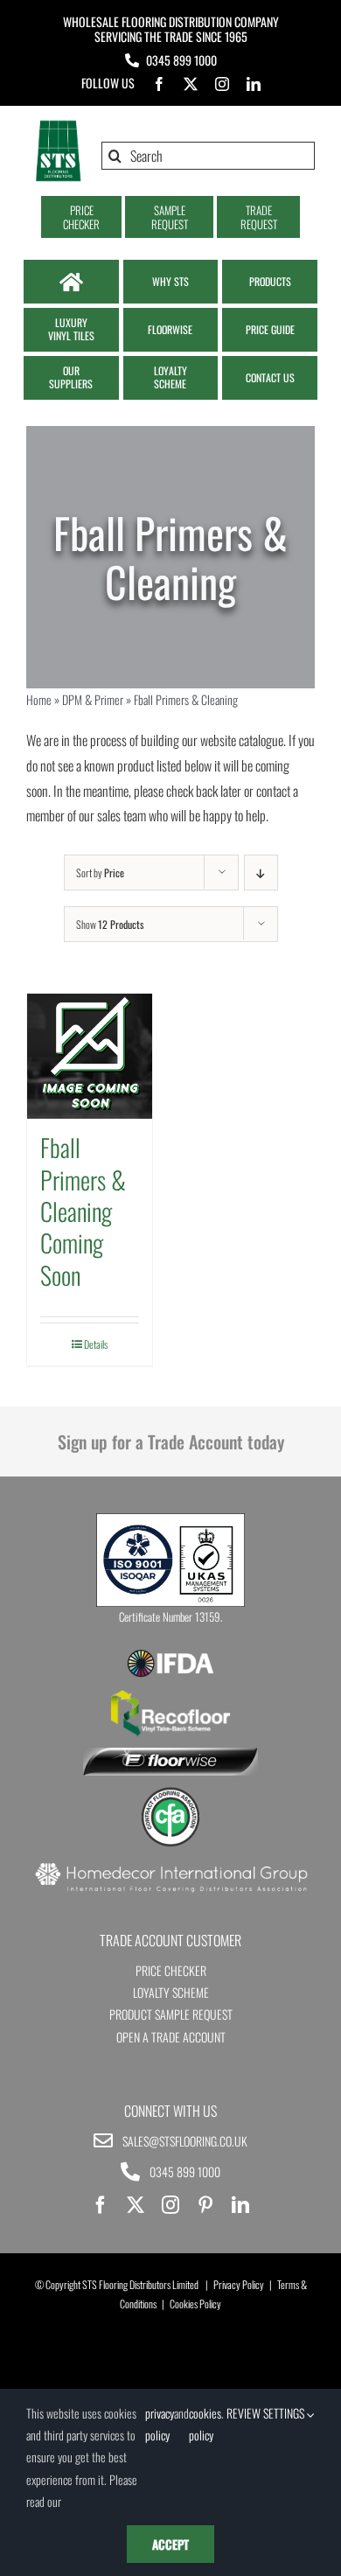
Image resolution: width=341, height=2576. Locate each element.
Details (96, 1344)
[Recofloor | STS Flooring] (170, 1696)
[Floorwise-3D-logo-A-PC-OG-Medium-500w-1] (170, 1755)
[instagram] (222, 84)
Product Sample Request (171, 2014)
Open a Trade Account (171, 2037)
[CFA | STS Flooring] (170, 1793)
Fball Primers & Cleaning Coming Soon (83, 1211)
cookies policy (205, 2424)
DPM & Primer (93, 699)
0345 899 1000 (181, 60)
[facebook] (159, 84)
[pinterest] (205, 2205)
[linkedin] (254, 84)
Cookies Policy (195, 2304)
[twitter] (191, 84)
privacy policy (160, 2424)
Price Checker (171, 1970)
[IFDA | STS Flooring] (170, 1655)
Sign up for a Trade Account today (171, 1442)
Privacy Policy (239, 2284)
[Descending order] (261, 873)
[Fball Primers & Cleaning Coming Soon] (90, 1056)
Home (39, 699)
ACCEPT (170, 2544)
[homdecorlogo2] (170, 1865)
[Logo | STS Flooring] (58, 126)
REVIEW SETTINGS (267, 2413)
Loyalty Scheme (171, 1992)
